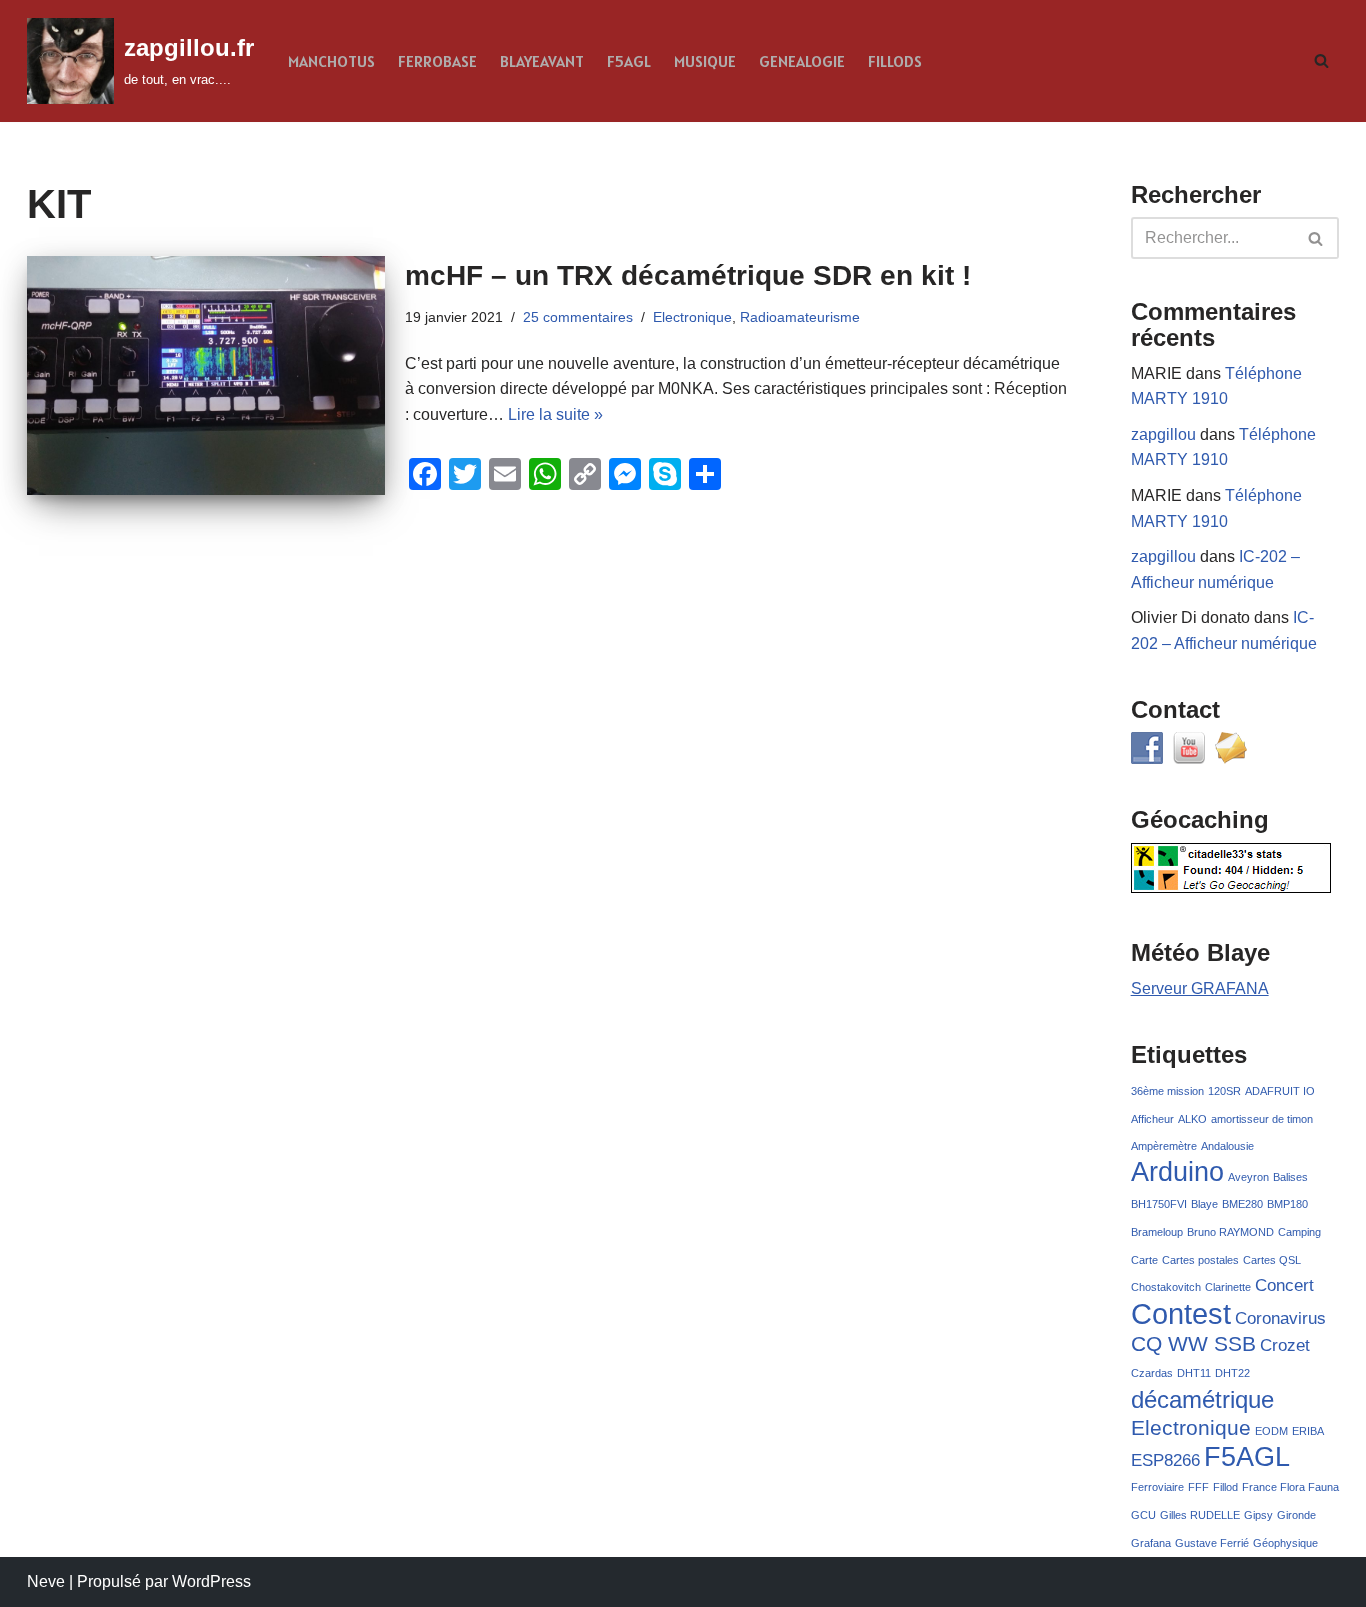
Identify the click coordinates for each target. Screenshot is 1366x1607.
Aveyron (1248, 1177)
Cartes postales (1200, 1260)
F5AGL (629, 61)
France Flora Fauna (1290, 1487)
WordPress (211, 1581)
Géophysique (1285, 1543)
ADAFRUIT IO (1280, 1091)
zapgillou (1163, 434)
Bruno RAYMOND (1230, 1232)
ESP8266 (1165, 1460)
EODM (1271, 1431)
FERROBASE (437, 61)
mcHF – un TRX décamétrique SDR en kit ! (688, 275)
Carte (1144, 1260)
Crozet (1285, 1345)
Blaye (1204, 1204)
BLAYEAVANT (542, 61)
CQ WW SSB (1193, 1343)
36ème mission (1167, 1091)
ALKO (1192, 1119)
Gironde (1296, 1515)
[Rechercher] (1321, 60)
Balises (1290, 1177)
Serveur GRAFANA (1200, 988)
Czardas (1152, 1373)
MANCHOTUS (331, 61)
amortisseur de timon (1262, 1119)
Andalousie (1227, 1146)
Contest (1181, 1313)
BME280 (1242, 1204)
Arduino (1177, 1172)
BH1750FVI (1159, 1204)
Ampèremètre (1164, 1146)
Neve (46, 1581)
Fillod (1225, 1487)
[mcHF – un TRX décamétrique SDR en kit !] (206, 375)
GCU (1143, 1515)
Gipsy (1258, 1515)
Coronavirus (1280, 1318)
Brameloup (1157, 1232)
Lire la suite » (555, 414)
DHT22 (1232, 1373)
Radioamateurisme (800, 317)
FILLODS (895, 61)
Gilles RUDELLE (1200, 1515)
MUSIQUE (705, 61)
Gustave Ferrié (1212, 1543)
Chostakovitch (1166, 1287)
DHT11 (1194, 1373)
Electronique (692, 317)
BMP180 (1287, 1204)
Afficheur (1152, 1119)
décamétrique (1202, 1399)
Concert (1284, 1285)
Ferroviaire (1157, 1487)
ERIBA (1308, 1431)
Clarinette (1228, 1287)
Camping (1299, 1232)
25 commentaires (578, 317)
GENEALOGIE (802, 61)
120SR (1224, 1091)
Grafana (1151, 1543)
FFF (1198, 1487)
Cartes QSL (1272, 1260)
